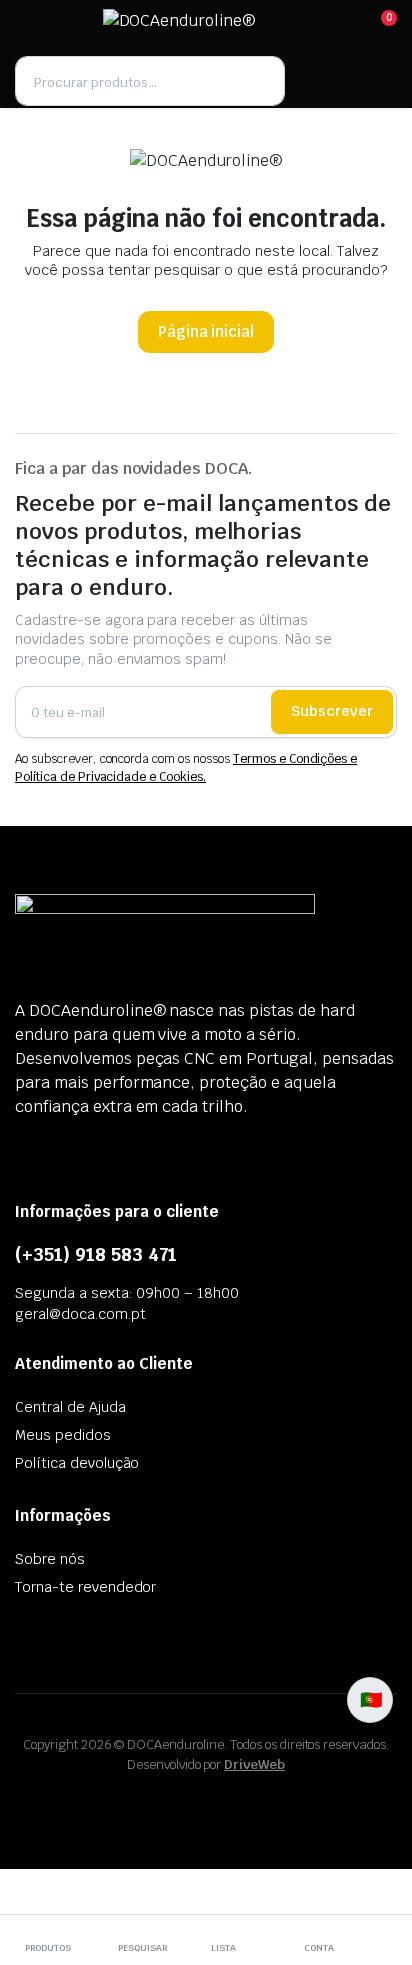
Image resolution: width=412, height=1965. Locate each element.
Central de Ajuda (70, 1407)
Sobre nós (50, 1559)
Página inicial (206, 331)
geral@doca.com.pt (80, 1314)
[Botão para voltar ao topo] (380, 1875)
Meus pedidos (63, 1435)
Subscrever (332, 711)
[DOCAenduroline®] (204, 27)
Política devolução (77, 1463)
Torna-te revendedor (85, 1587)
